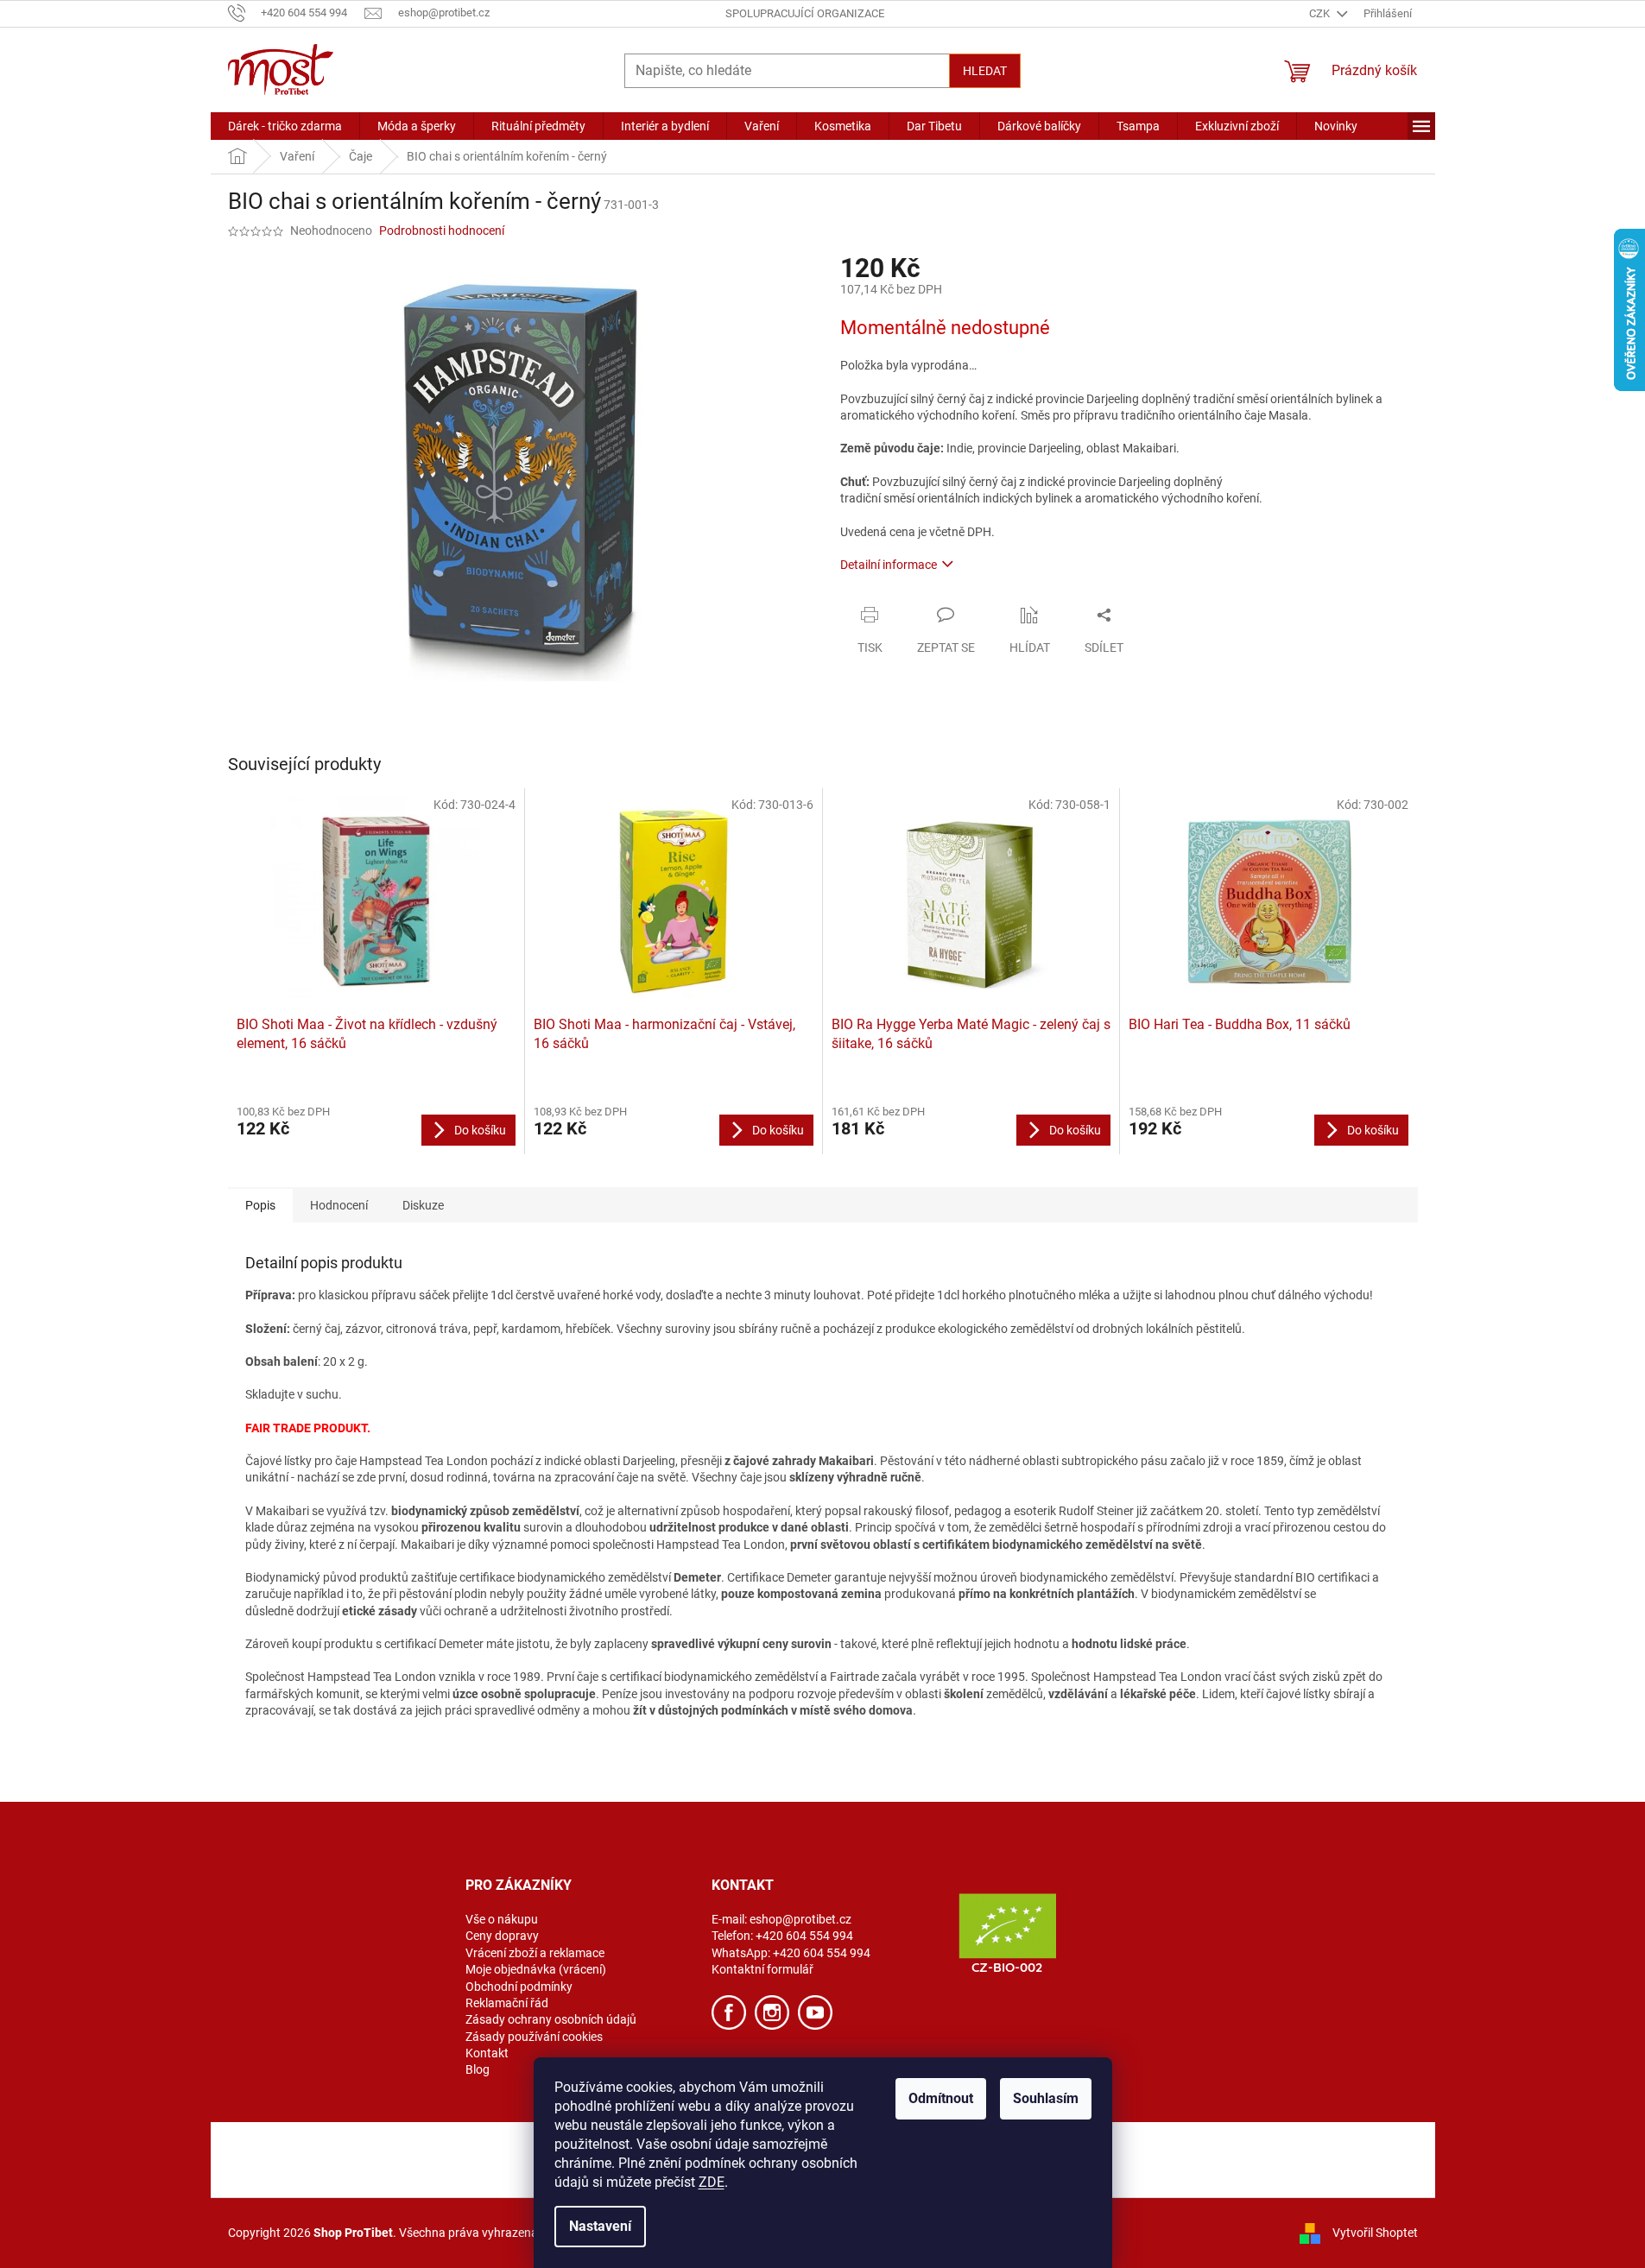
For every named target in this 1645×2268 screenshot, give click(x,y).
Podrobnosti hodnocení (442, 231)
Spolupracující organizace (805, 13)
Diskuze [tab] (423, 1205)
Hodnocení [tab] (339, 1205)
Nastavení (600, 2226)
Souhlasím (1046, 2098)
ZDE (712, 2182)
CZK (1321, 13)
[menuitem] (285, 126)
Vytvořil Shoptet (1375, 2232)
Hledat (985, 71)
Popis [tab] (260, 1205)
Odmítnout (941, 2098)
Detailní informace (889, 565)
